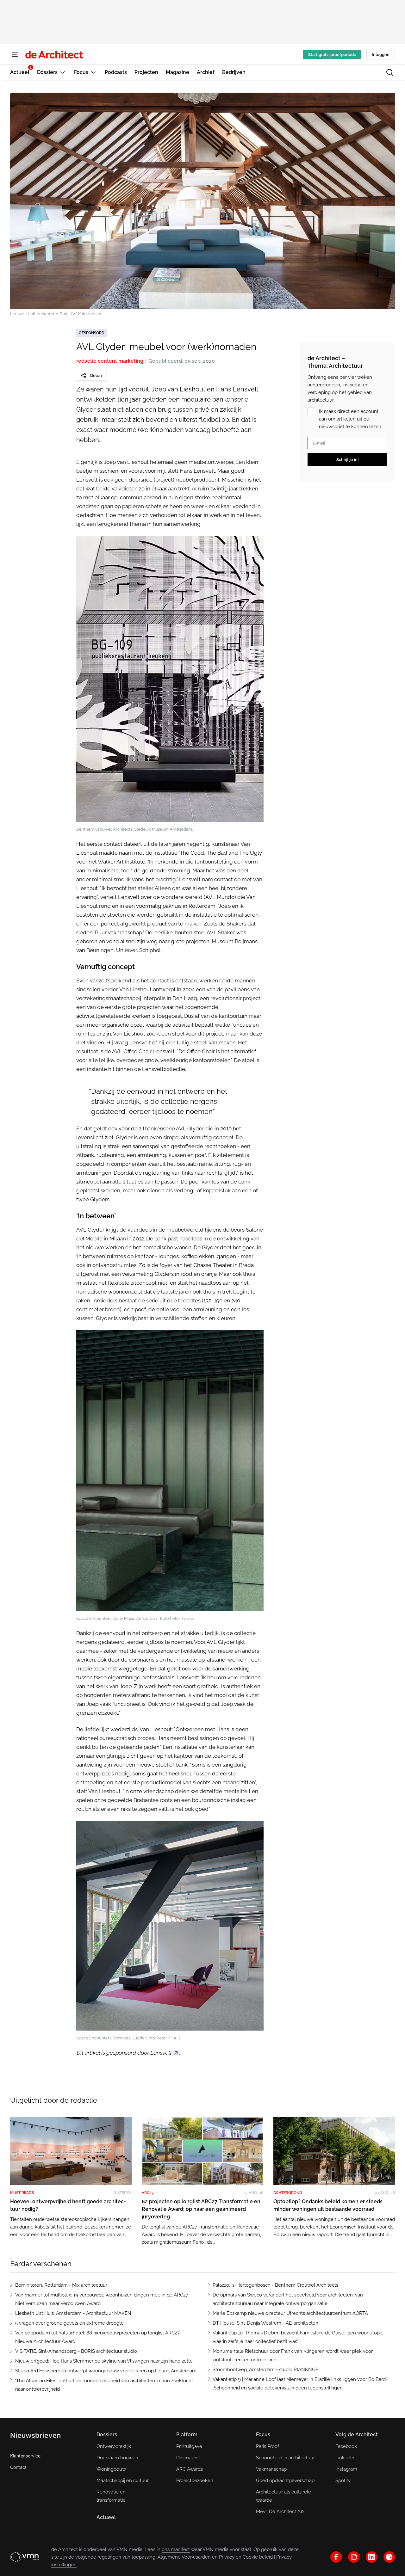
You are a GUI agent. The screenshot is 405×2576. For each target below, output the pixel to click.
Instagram (346, 2469)
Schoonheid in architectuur (285, 2458)
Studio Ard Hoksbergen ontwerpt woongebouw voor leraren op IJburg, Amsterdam (106, 2371)
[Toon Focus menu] (93, 72)
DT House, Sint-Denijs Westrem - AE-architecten (265, 2323)
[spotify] (389, 2557)
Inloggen (381, 55)
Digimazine (188, 2458)
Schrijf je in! (348, 460)
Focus (263, 2435)
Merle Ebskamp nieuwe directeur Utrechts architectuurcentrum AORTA (290, 2313)
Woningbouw (111, 2469)
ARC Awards (190, 2469)
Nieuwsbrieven (35, 2435)
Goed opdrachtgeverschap (285, 2481)
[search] (390, 72)
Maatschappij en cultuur (123, 2481)
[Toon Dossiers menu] (63, 72)
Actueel (106, 2517)
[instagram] (354, 2557)
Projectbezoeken (195, 2481)
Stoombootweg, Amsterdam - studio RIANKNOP (265, 2370)
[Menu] (15, 54)
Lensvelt (161, 2053)
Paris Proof (268, 2446)
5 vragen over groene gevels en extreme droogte (69, 2323)
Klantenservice (25, 2456)
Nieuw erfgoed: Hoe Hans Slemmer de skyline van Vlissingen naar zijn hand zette (104, 2361)
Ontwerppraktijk (114, 2446)
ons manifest (176, 2549)
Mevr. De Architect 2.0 (280, 2511)
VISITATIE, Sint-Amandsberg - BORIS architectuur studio (76, 2351)
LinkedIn (345, 2458)
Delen (96, 375)
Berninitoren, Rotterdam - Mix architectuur (61, 2285)
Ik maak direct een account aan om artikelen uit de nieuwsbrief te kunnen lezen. (351, 419)
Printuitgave (189, 2446)
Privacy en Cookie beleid (246, 2557)
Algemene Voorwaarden (184, 2557)
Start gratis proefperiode (332, 55)
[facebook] (336, 2557)
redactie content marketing (110, 361)
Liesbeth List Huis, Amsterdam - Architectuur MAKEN (73, 2313)
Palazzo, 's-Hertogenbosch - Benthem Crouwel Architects (275, 2285)
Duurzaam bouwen (117, 2458)
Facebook (346, 2446)
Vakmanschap (271, 2469)
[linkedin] (371, 2557)
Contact (18, 2467)
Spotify (343, 2481)
